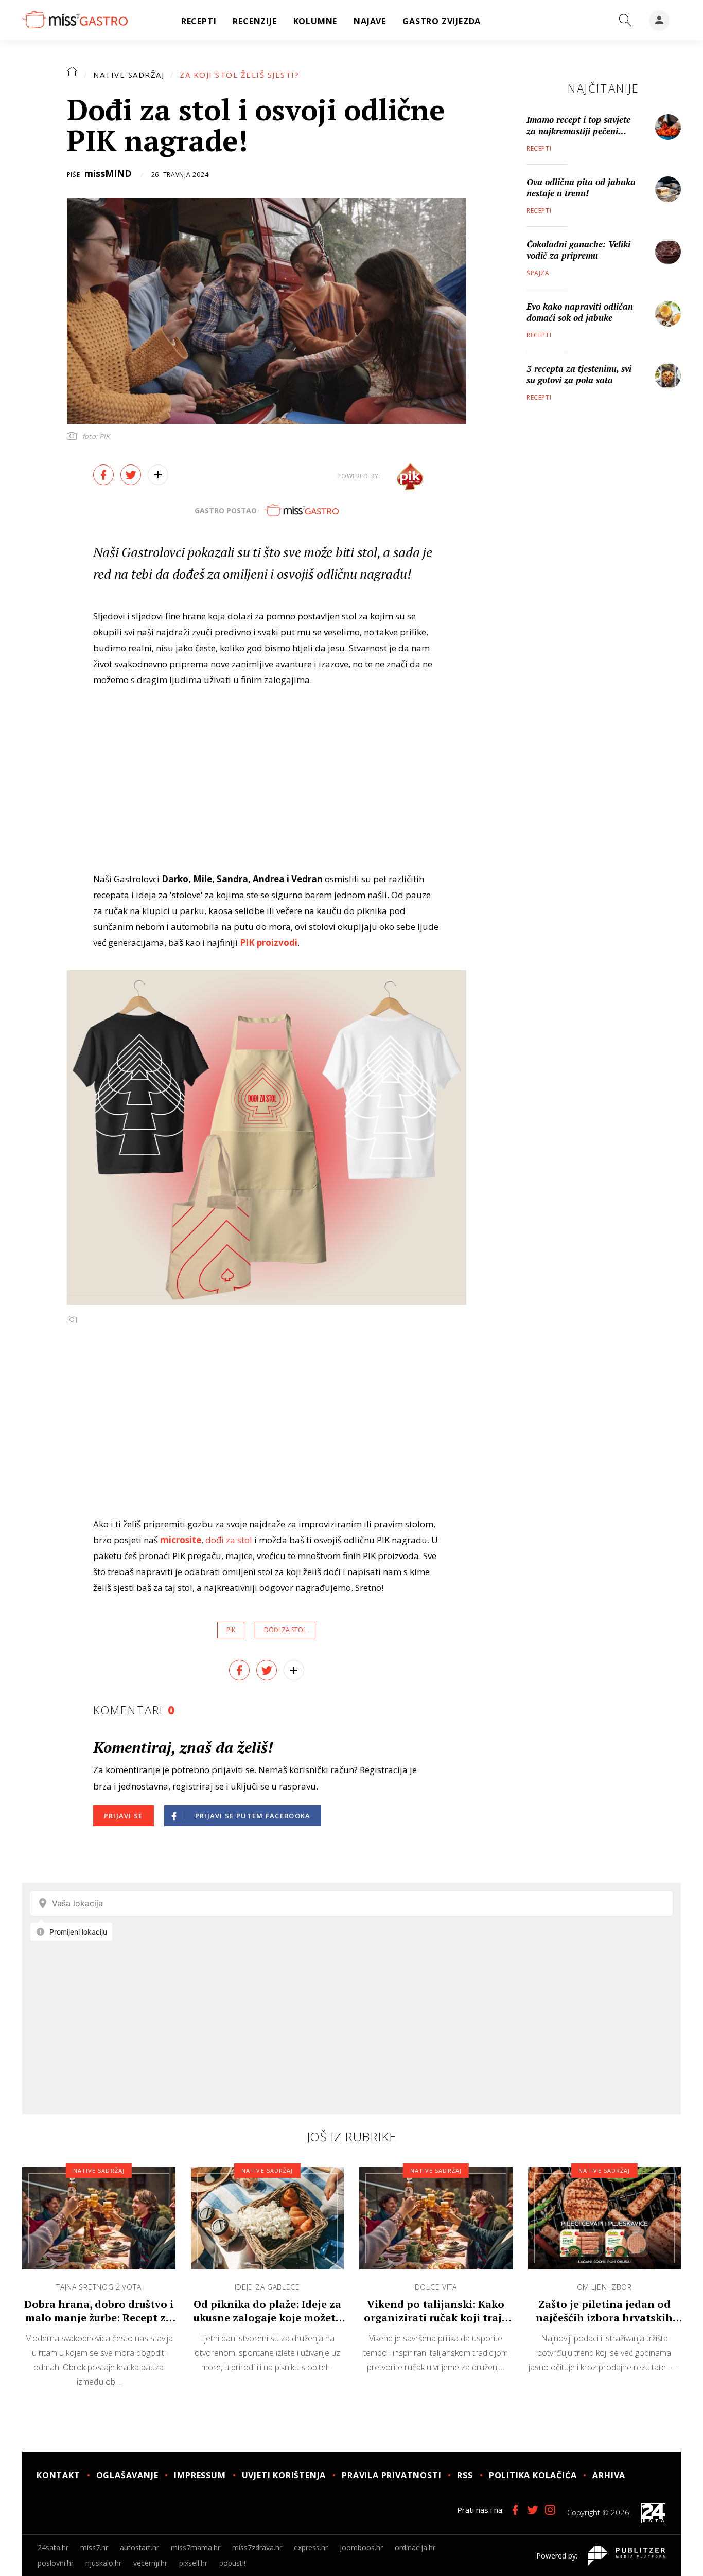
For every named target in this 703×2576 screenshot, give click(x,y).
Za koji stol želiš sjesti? (239, 75)
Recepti (539, 148)
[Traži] (625, 21)
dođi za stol (229, 1540)
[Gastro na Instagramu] (550, 2510)
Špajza (538, 273)
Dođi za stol (285, 1630)
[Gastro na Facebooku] (515, 2510)
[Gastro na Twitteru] (533, 2510)
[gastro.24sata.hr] (75, 20)
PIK (231, 1630)
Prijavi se (124, 1816)
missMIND (108, 173)
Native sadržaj (129, 75)
